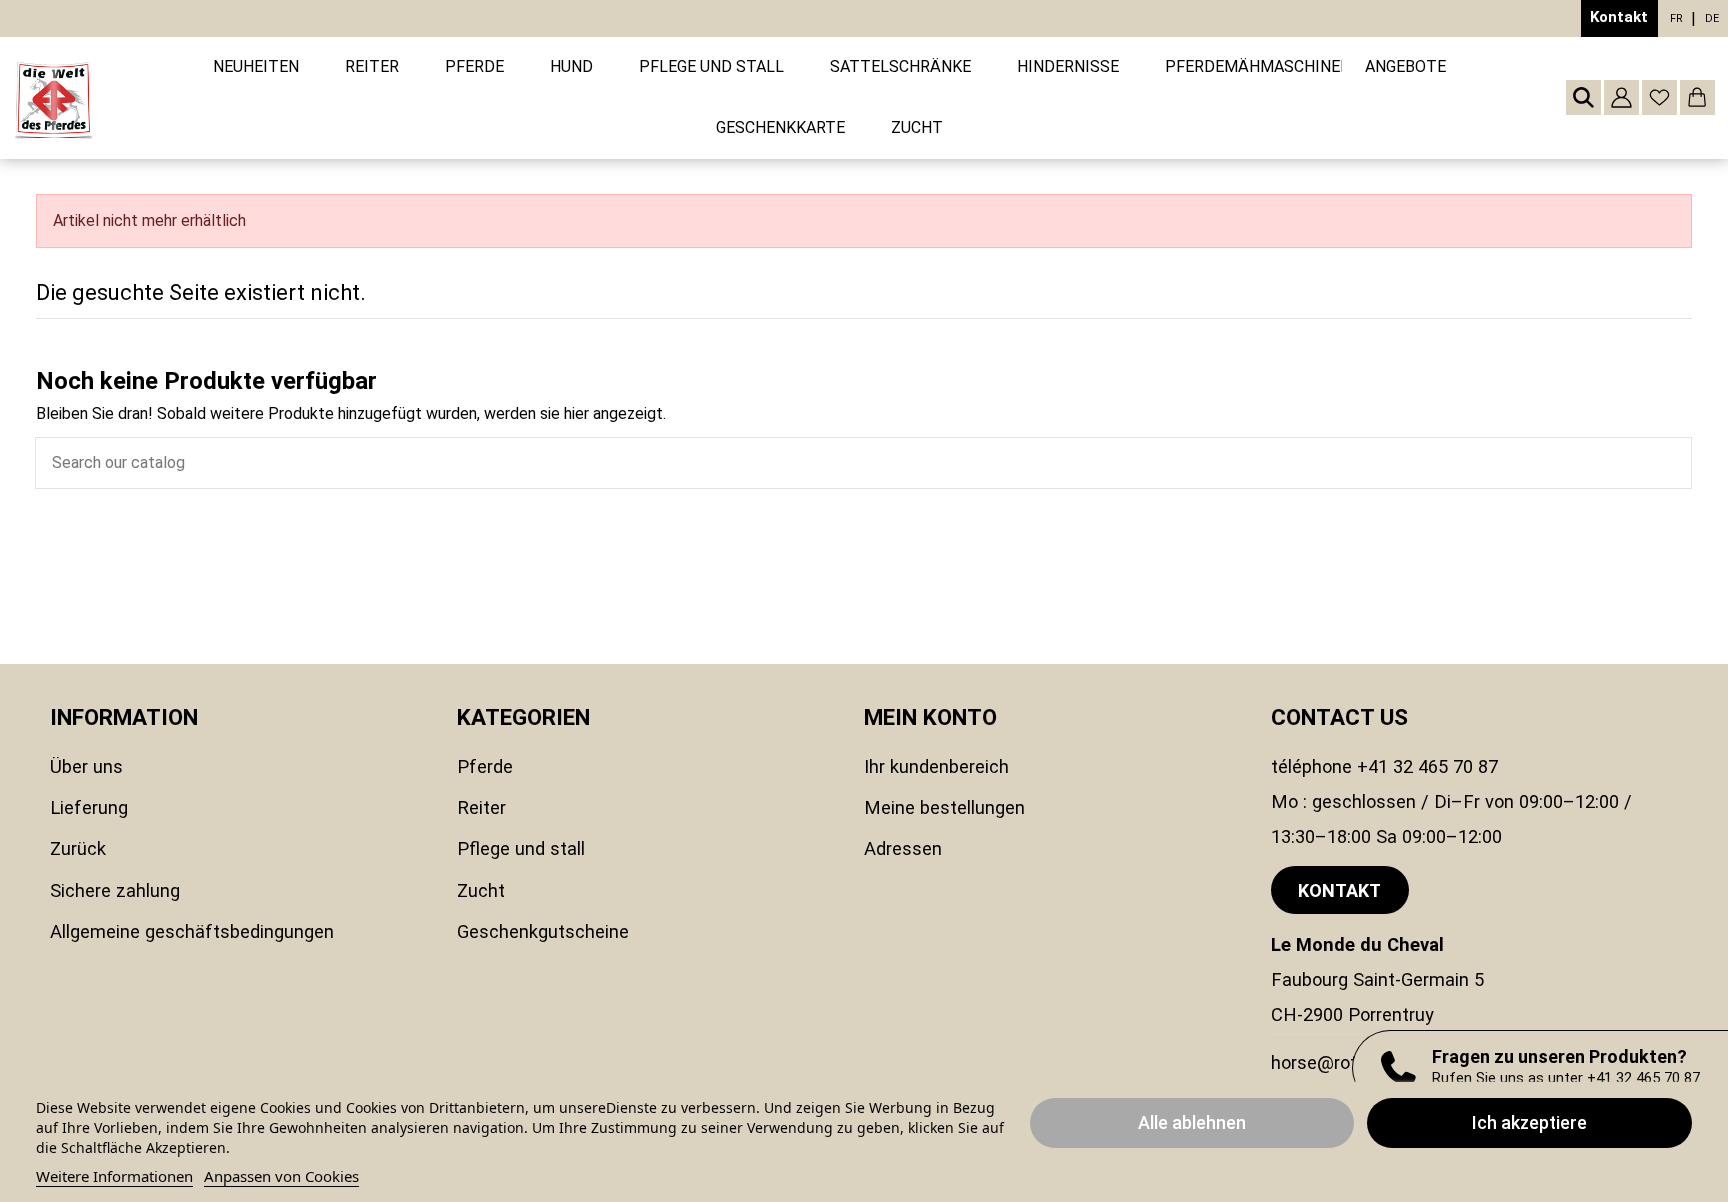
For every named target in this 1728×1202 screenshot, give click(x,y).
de (1712, 18)
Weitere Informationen (114, 1176)
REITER (481, 807)
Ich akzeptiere (1529, 1122)
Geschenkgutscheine (543, 931)
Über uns (86, 766)
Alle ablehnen (1192, 1122)
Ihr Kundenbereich (936, 766)
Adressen (903, 848)
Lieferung (89, 807)
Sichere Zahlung (115, 890)
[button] (372, 67)
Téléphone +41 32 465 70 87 (1384, 766)
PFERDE (485, 766)
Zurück (78, 848)
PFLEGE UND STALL (521, 848)
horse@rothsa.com (1349, 1062)
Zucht (481, 890)
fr (1676, 18)
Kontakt (1619, 17)
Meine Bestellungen (944, 807)
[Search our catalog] (1676, 463)
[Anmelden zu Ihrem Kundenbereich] (1621, 97)
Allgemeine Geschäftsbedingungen (192, 931)
